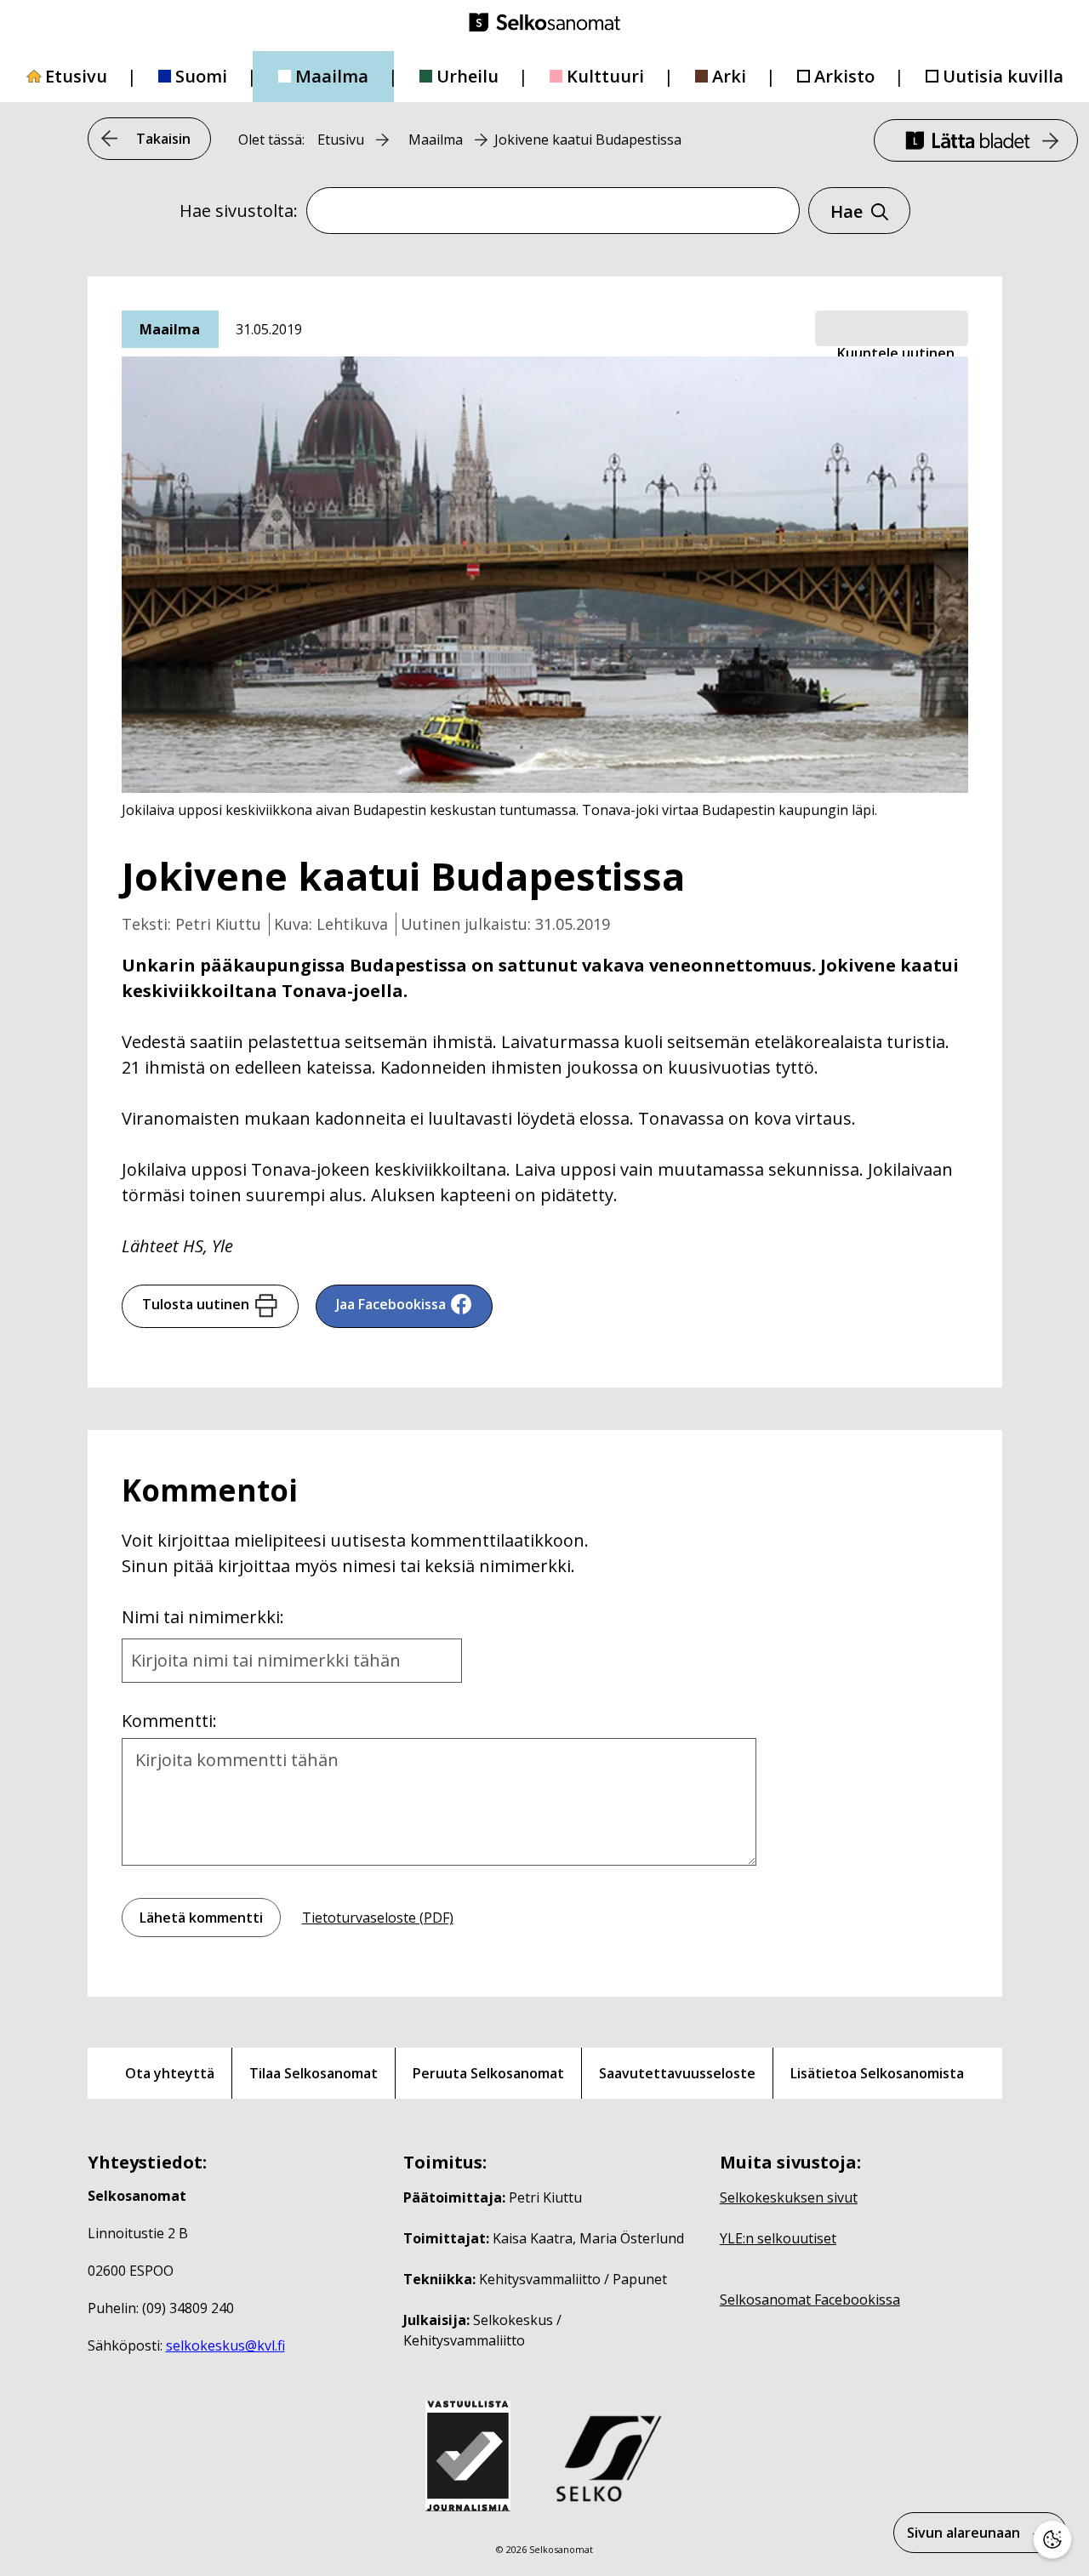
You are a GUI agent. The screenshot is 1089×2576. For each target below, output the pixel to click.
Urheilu (468, 76)
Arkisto (844, 76)
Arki (729, 76)
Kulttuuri (605, 76)
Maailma (332, 76)
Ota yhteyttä (170, 2073)
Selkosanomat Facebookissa (810, 2300)
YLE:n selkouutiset (778, 2238)
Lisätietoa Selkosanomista (877, 2073)
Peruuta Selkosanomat (488, 2073)
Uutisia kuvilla (1003, 76)
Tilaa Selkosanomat (314, 2073)
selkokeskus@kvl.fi (225, 2345)
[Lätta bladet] (976, 140)
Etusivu (76, 76)
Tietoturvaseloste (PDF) (378, 1918)
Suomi (201, 76)
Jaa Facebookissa (391, 1304)
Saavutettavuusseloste (677, 2073)
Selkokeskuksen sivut (789, 2197)
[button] (892, 329)
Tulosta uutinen (196, 1304)
